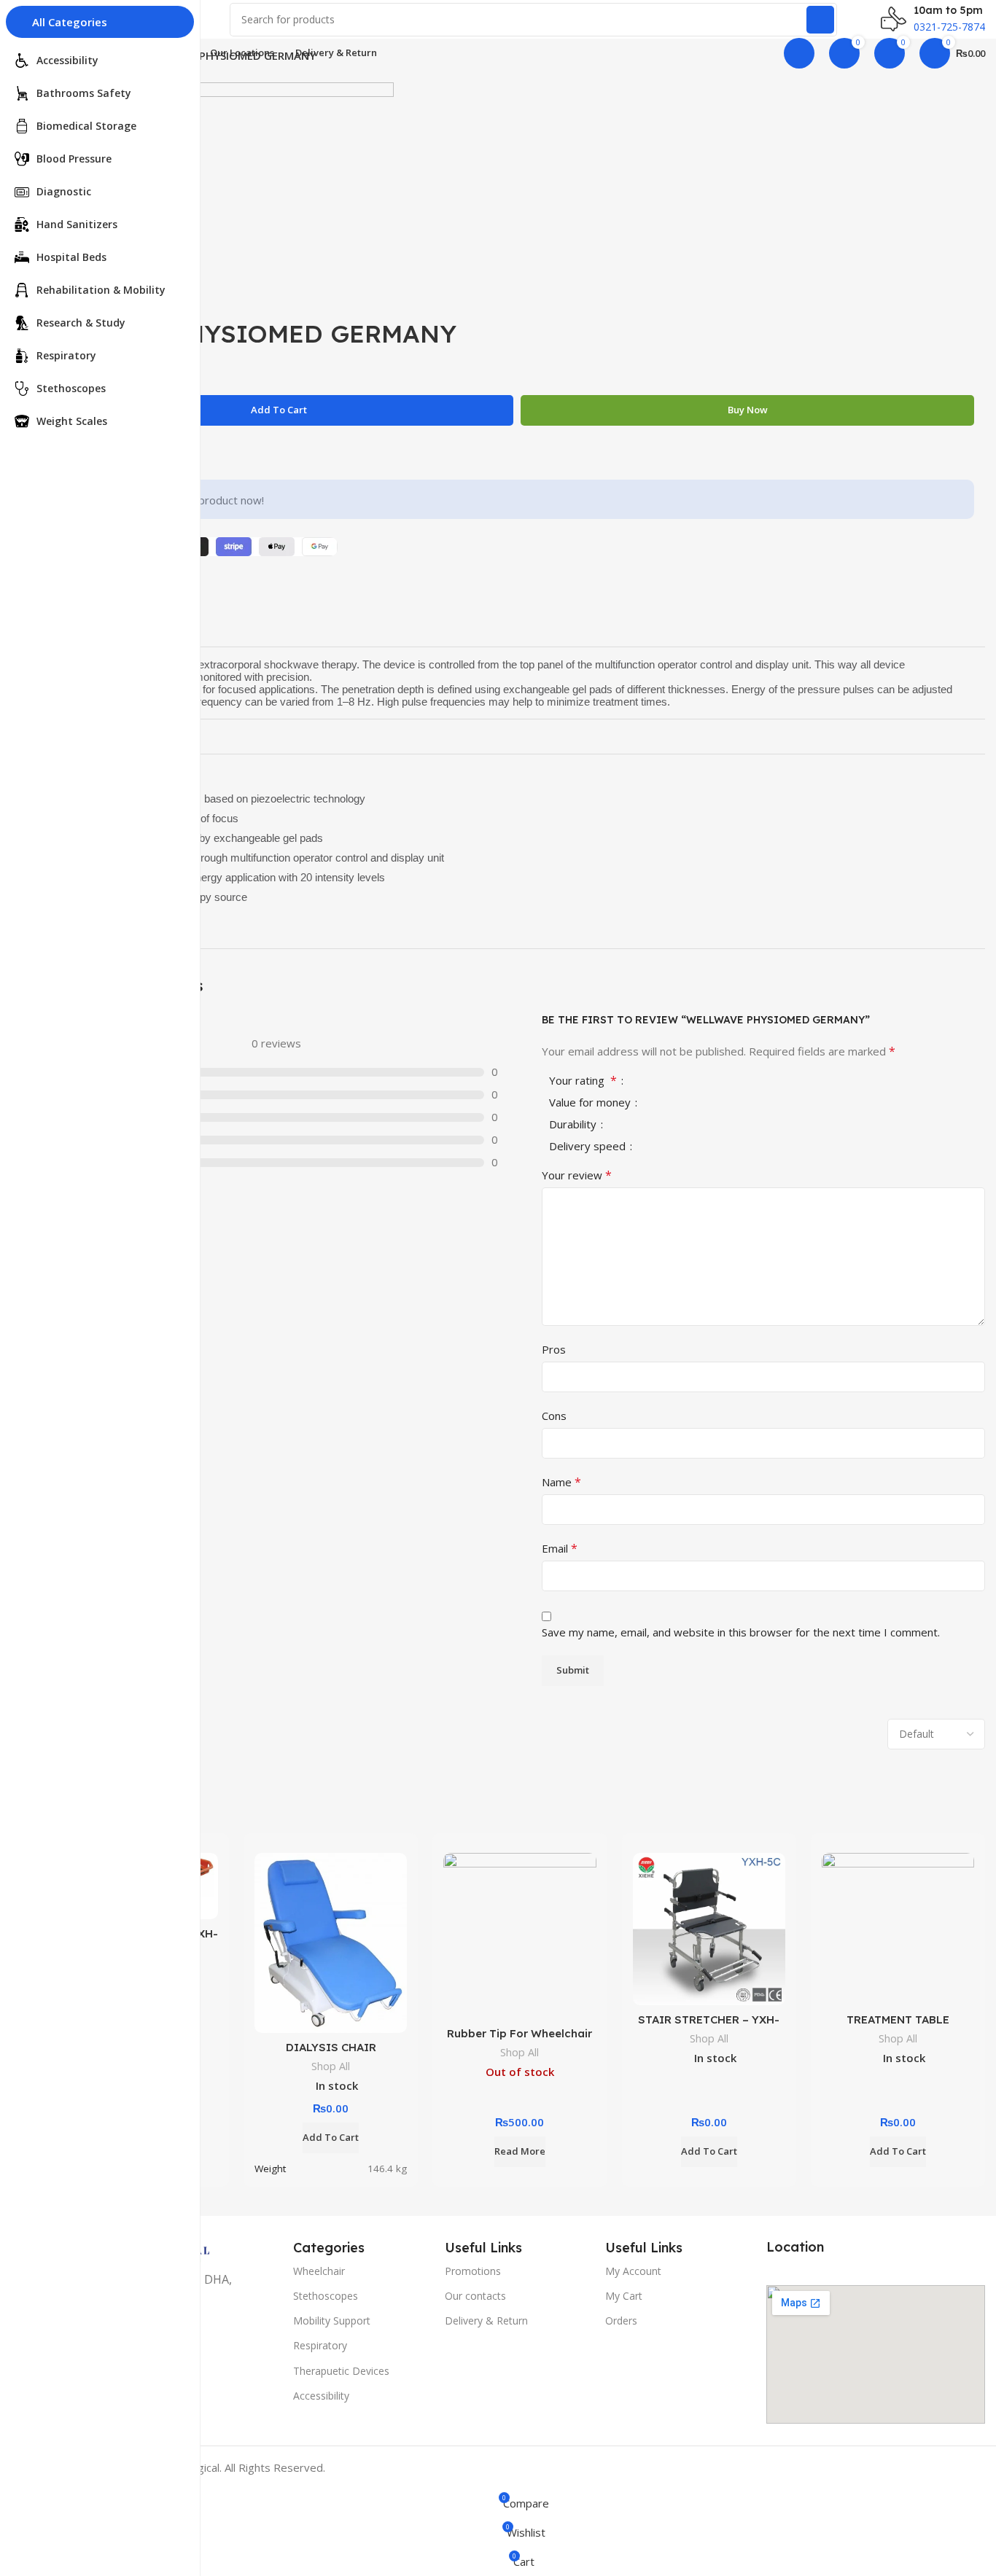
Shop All (331, 2066)
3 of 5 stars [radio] (674, 1081)
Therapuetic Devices (341, 2371)
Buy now (748, 410)
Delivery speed (589, 1147)
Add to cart (279, 410)
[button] (331, 2138)
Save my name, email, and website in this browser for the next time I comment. (741, 1632)
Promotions (473, 2271)
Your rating (583, 1081)
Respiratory (320, 2345)
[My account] (799, 53)
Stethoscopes (326, 2296)
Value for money (591, 1103)
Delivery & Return (486, 2321)
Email (560, 1548)
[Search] (820, 20)
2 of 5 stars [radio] (662, 1081)
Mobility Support (332, 2321)
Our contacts (475, 2296)
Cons (554, 1416)
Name (561, 1482)
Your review (577, 1175)
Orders (621, 2321)
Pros (554, 1349)
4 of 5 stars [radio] (685, 1081)
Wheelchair (319, 2271)
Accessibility (321, 2396)
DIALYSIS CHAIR (331, 2047)
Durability (574, 1125)
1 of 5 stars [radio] (650, 1081)
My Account (633, 2271)
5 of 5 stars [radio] (697, 1081)
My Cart (624, 2296)
